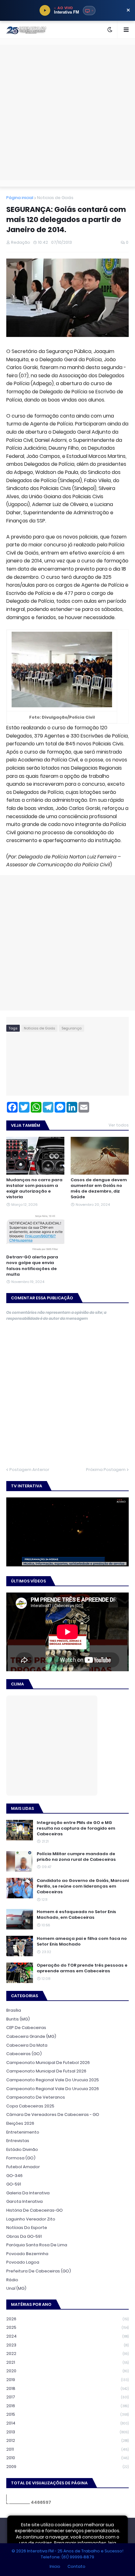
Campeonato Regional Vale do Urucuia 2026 (53, 2089)
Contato (76, 2566)
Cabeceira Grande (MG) (31, 2036)
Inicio (55, 2566)
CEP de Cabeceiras (26, 2028)
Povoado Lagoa (23, 2262)
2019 (67, 2380)
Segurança (72, 1028)
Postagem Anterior (29, 1470)
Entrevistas (18, 2141)
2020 (67, 2371)
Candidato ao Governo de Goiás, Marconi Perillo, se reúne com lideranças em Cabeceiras (83, 1886)
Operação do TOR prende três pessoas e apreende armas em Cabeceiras (82, 1968)
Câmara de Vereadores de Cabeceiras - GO (53, 2114)
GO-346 (14, 2176)
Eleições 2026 (20, 2123)
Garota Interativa (24, 2201)
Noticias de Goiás (55, 198)
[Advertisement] (67, 112)
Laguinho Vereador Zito (31, 2219)
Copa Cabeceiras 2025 (30, 2106)
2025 (67, 2327)
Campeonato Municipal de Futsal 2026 (46, 2071)
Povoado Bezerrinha (27, 2254)
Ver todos (119, 1125)
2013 (67, 2432)
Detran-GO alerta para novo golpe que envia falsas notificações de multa (32, 1266)
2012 (67, 2440)
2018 (67, 2388)
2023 (67, 2345)
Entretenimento (23, 2132)
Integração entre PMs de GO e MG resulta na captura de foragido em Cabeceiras (76, 1828)
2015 (67, 2414)
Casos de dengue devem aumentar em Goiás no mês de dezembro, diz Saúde (99, 1189)
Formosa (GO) (21, 2158)
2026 (67, 2319)
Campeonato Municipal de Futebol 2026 (48, 2063)
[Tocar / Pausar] (45, 10)
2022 (67, 2354)
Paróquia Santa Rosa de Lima (37, 2245)
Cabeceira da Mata (27, 2045)
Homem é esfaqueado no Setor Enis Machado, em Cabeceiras (76, 1915)
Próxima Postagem (106, 1470)
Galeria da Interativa (28, 2193)
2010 (67, 2458)
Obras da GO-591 (24, 2236)
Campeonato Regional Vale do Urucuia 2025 (53, 2080)
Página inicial (20, 198)
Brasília (14, 2010)
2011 (67, 2449)
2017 (67, 2397)
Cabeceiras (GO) (24, 2054)
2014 (67, 2423)
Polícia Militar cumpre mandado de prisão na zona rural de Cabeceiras (76, 1857)
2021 (67, 2362)
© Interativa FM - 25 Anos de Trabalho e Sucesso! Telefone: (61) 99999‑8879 (67, 2554)
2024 (67, 2336)
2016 (67, 2406)
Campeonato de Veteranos (36, 2097)
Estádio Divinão (22, 2149)
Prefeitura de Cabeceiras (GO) (39, 2271)
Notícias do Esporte (27, 2228)
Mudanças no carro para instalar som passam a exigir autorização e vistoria (34, 1189)
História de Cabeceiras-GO (35, 2210)
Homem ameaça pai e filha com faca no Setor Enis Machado (82, 1941)
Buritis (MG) (18, 2019)
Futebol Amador (23, 2167)
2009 (67, 2467)
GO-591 (14, 2184)
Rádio (12, 2280)
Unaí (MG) (16, 2288)
